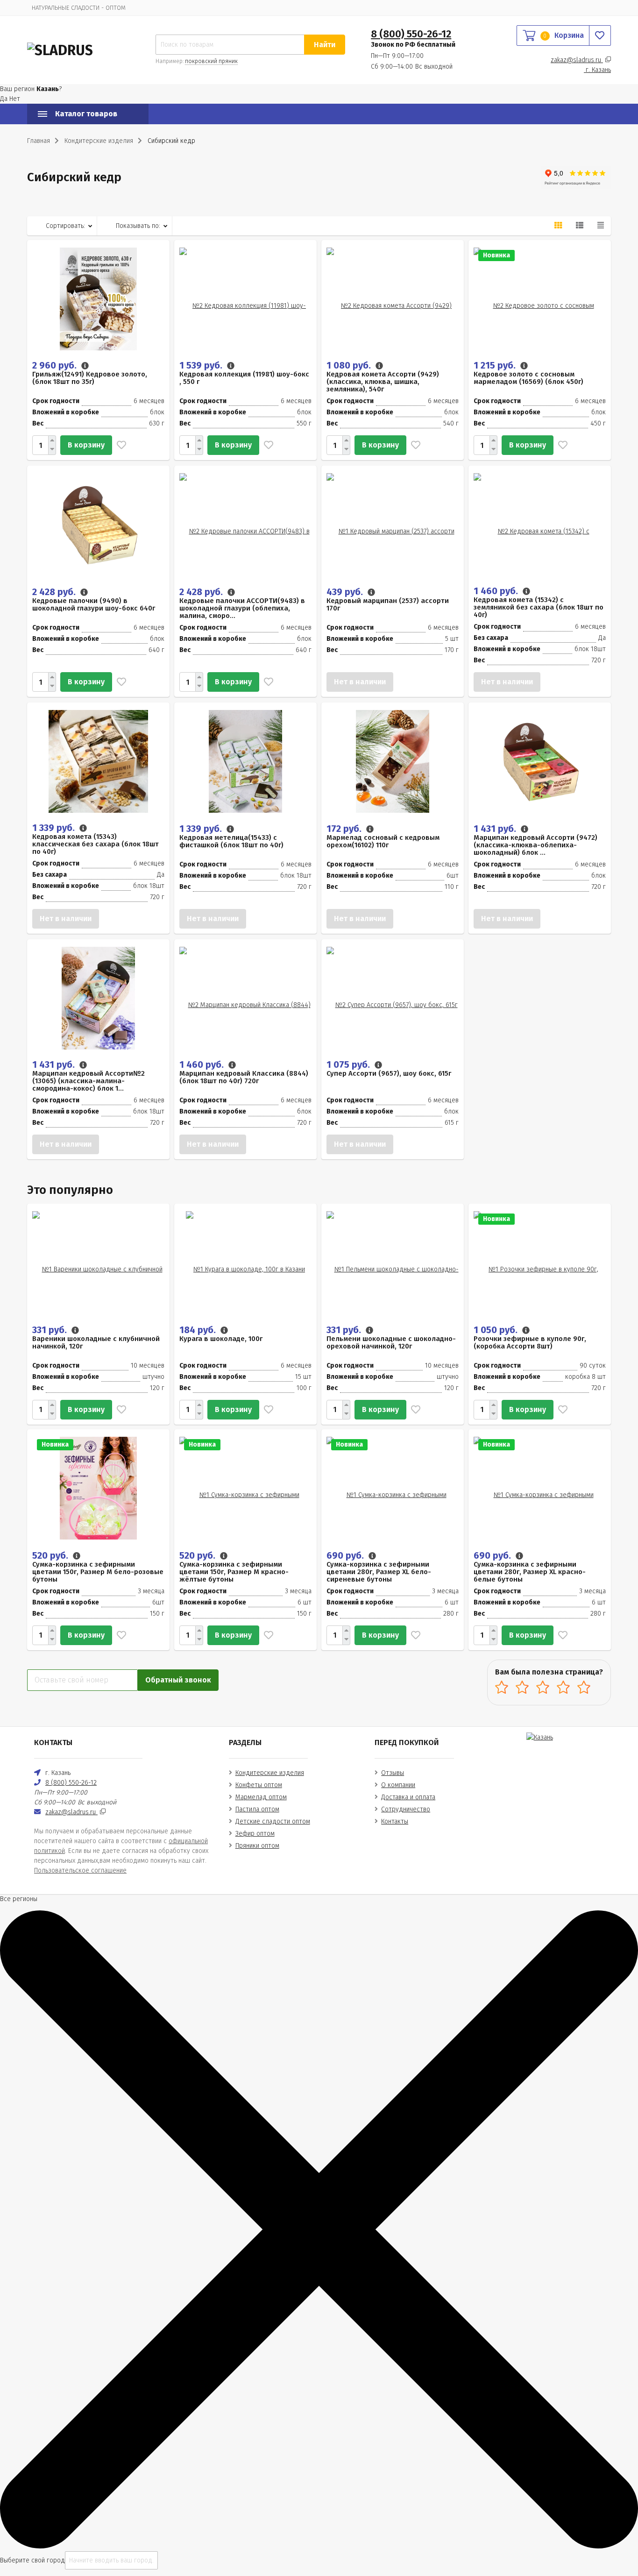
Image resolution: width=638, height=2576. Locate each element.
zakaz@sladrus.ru (577, 60)
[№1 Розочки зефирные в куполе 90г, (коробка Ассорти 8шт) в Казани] (540, 1262)
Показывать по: (138, 226)
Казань (598, 70)
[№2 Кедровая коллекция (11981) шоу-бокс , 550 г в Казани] (245, 299)
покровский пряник (211, 61)
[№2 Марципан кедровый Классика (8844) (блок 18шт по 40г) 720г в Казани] (245, 998)
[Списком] (580, 226)
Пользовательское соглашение (80, 1870)
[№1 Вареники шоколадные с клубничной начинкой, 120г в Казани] (98, 1262)
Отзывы (393, 1773)
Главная (39, 141)
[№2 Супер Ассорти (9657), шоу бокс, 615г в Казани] (393, 998)
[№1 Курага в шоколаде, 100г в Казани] (245, 1262)
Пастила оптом (257, 1809)
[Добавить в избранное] (119, 445)
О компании (398, 1785)
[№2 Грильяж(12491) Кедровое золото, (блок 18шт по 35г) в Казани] (98, 299)
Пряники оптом (257, 1846)
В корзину (86, 445)
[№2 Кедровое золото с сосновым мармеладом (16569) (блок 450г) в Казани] (540, 299)
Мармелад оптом (261, 1797)
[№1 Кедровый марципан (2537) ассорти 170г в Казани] (393, 524)
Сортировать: (65, 226)
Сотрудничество (406, 1809)
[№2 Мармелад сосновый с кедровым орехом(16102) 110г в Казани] (393, 761)
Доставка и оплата (408, 1797)
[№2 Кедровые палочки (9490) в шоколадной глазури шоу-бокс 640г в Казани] (99, 524)
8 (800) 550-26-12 (411, 34)
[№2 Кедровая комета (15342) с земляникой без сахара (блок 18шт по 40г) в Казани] (540, 524)
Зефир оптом (255, 1834)
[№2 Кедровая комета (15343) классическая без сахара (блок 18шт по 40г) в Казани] (98, 761)
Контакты (395, 1821)
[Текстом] (601, 226)
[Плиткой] (558, 226)
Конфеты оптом (259, 1785)
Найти (325, 45)
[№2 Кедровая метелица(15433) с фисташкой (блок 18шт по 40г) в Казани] (245, 761)
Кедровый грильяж (59, 201)
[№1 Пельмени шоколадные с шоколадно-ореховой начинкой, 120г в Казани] (393, 1262)
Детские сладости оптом (273, 1821)
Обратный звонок (178, 1680)
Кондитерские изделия (270, 1773)
